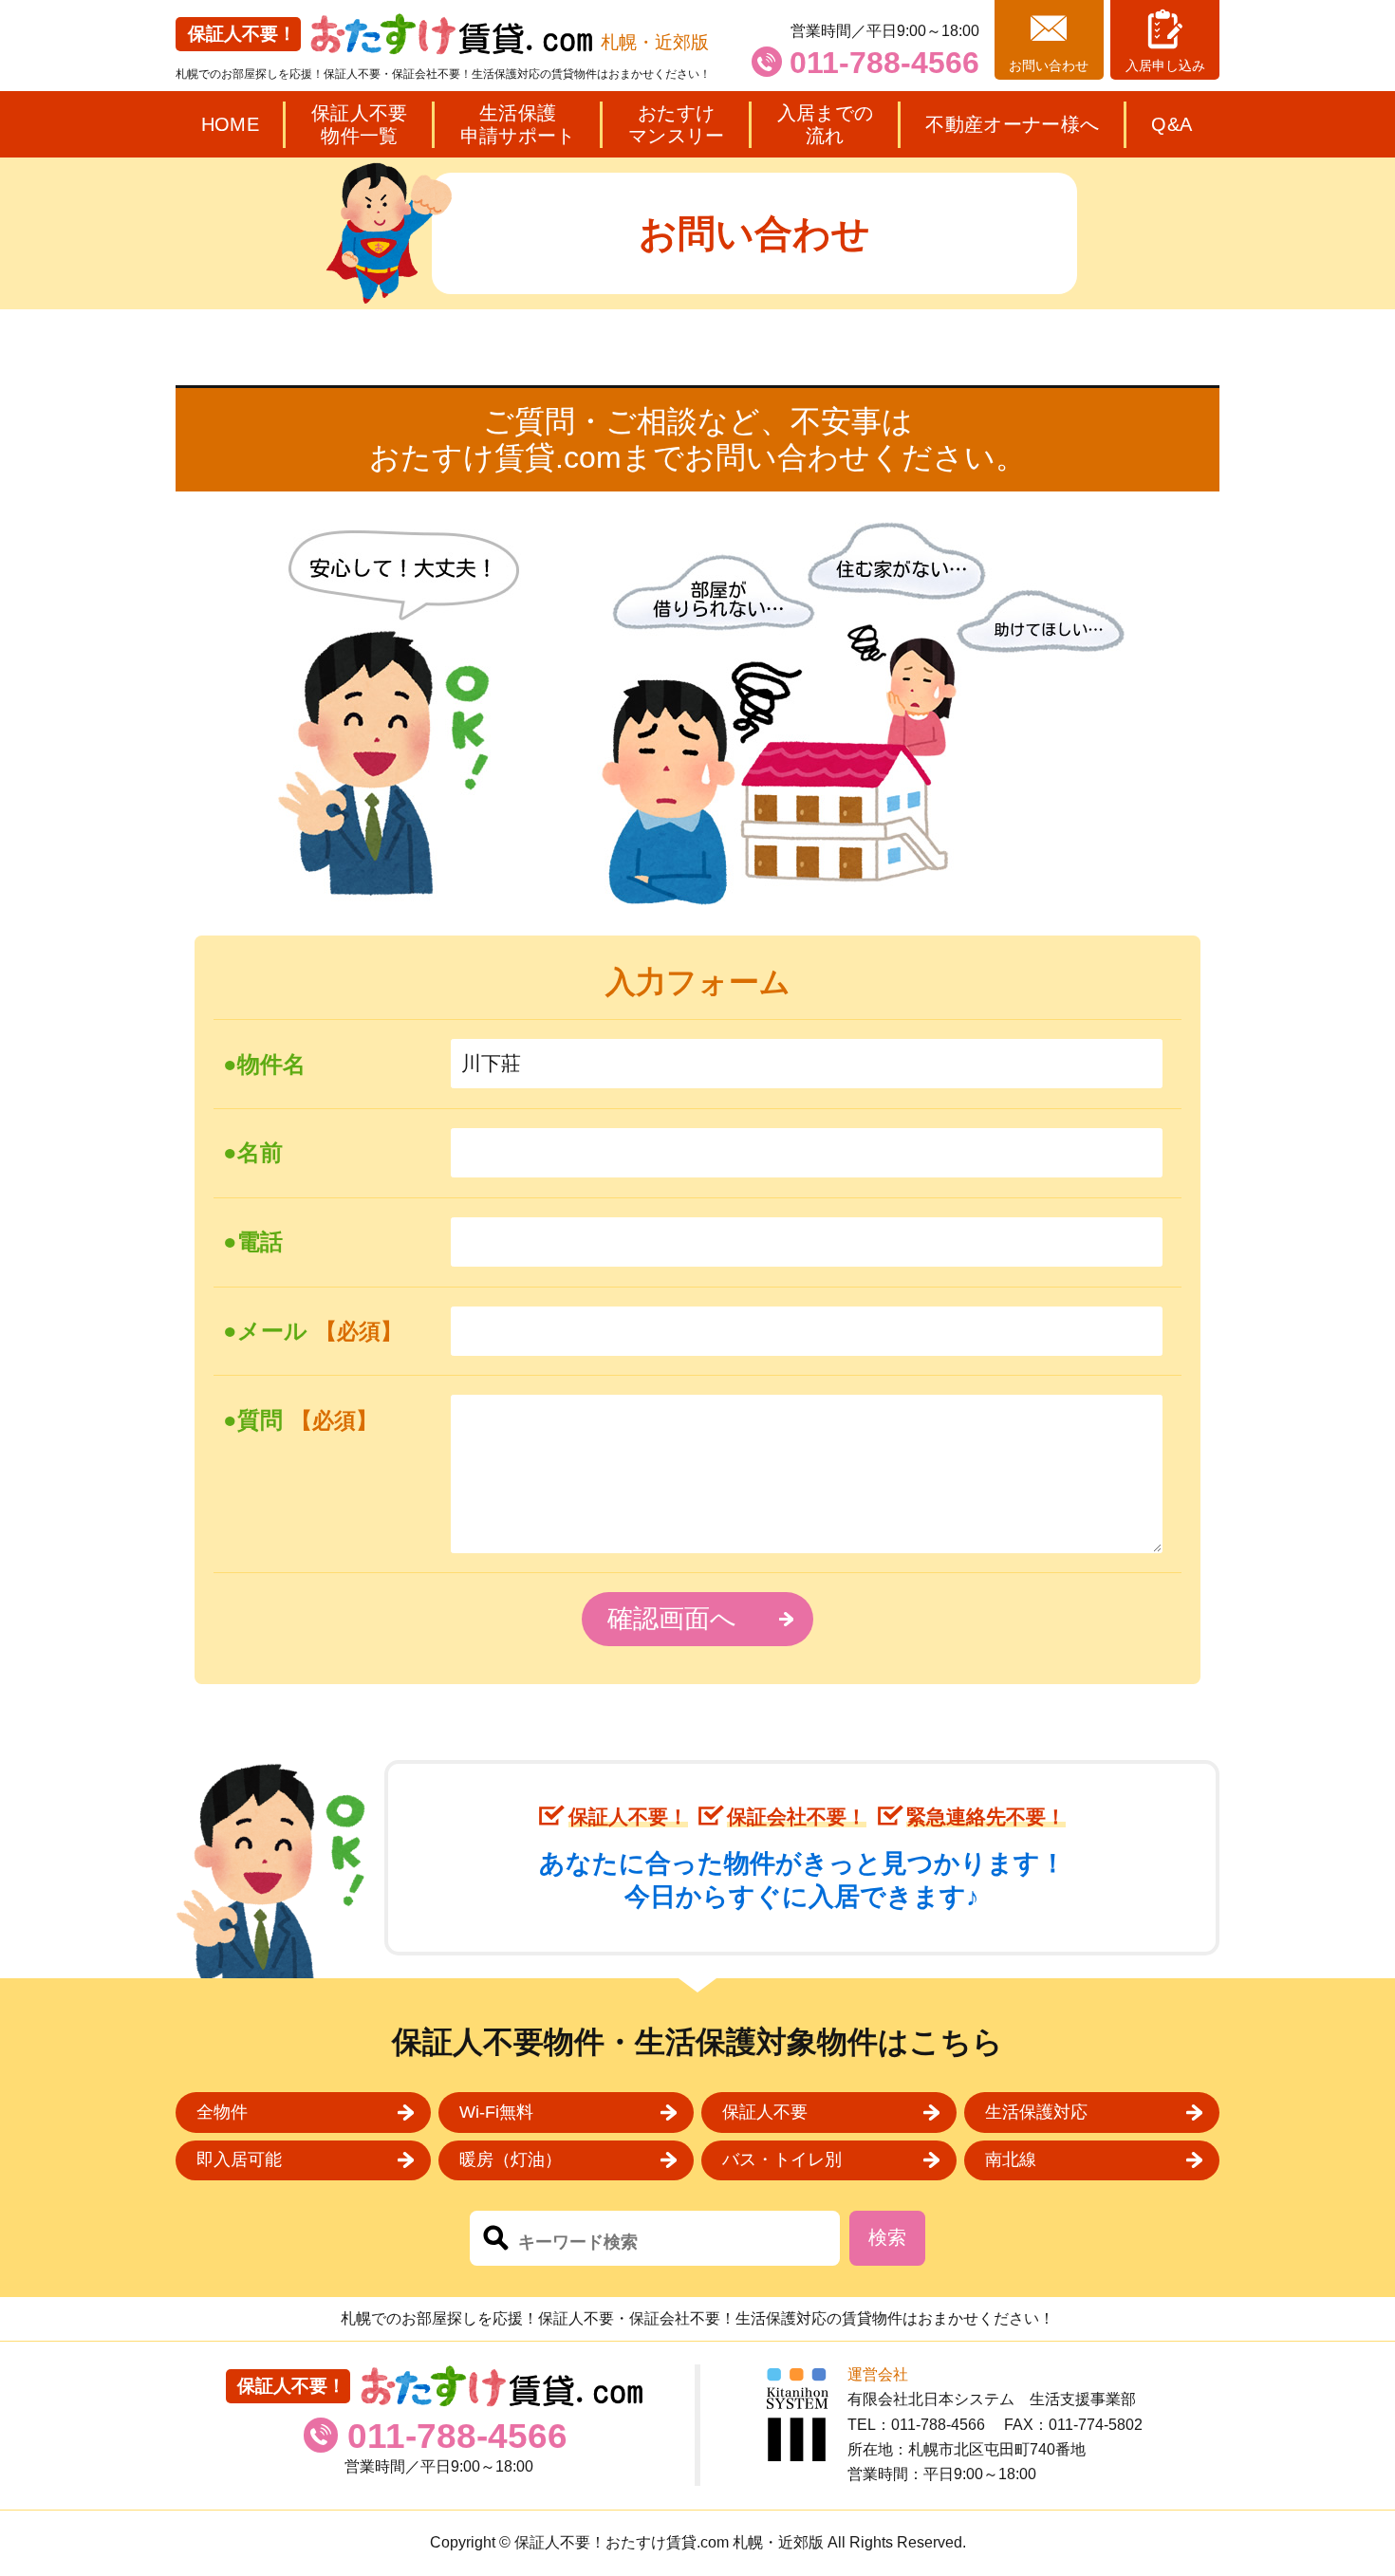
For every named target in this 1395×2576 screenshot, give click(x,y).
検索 (887, 2237)
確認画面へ (672, 1618)
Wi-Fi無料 (496, 2112)
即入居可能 (239, 2159)
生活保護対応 (1036, 2112)
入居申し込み (1165, 66)
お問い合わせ (1049, 66)
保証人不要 (765, 2112)
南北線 (1011, 2159)
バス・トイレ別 (782, 2159)
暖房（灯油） (511, 2159)
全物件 (222, 2112)
